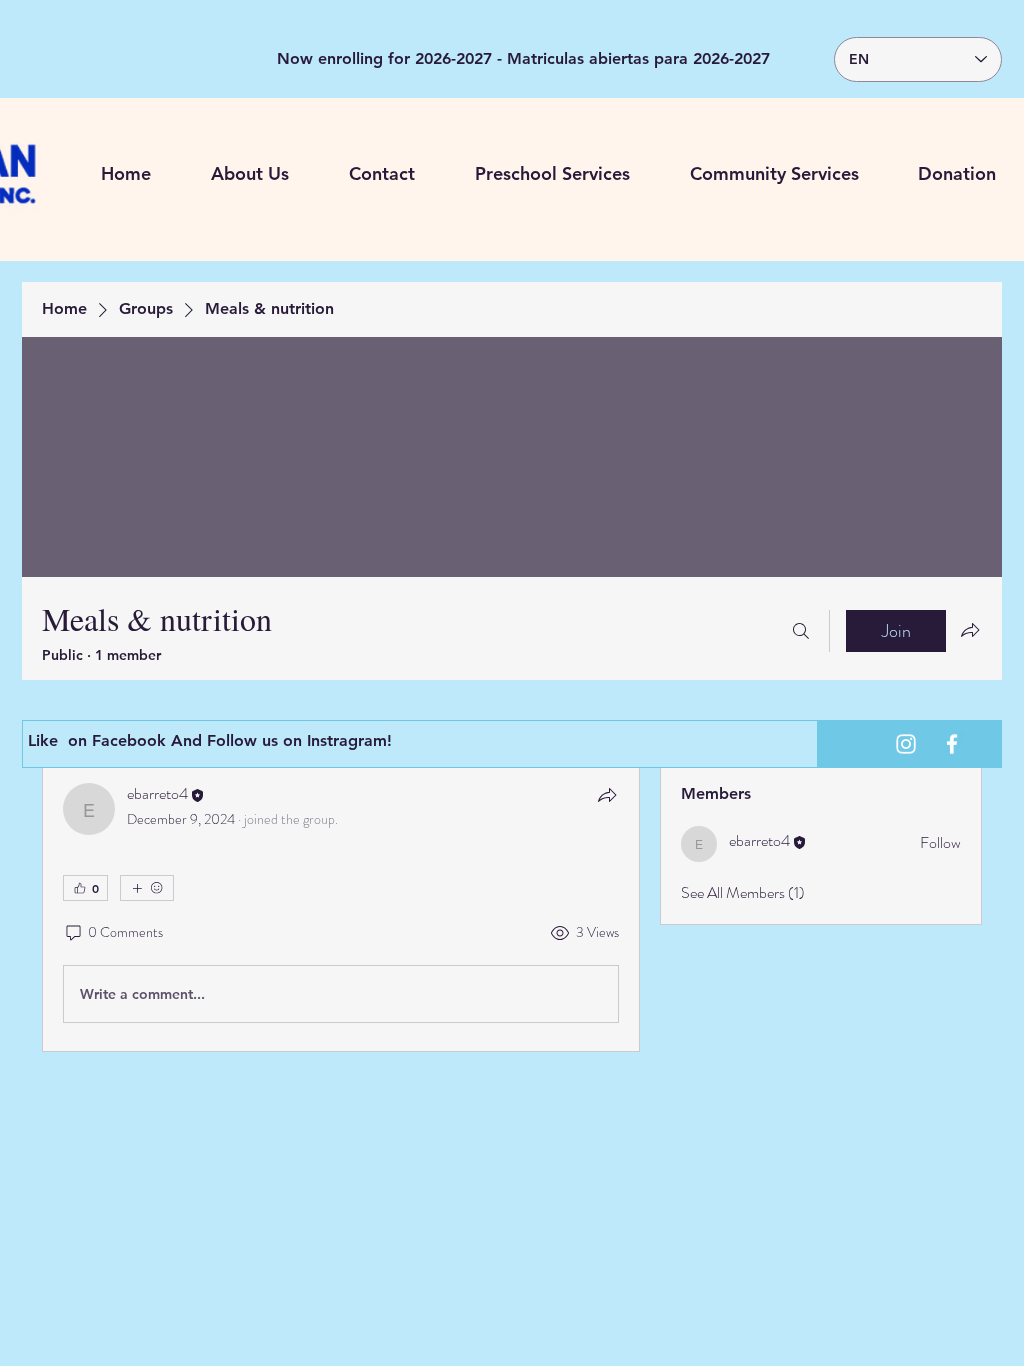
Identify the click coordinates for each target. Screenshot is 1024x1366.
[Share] (607, 795)
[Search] (801, 631)
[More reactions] (147, 888)
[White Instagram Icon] (906, 744)
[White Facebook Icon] (952, 744)
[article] (341, 907)
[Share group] (970, 630)
